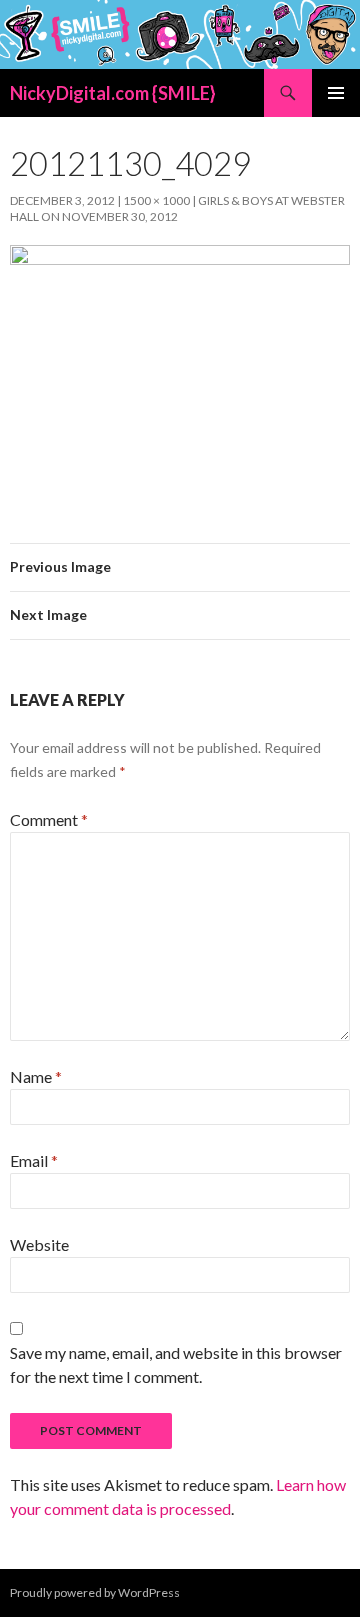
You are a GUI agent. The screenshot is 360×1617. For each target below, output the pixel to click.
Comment (49, 819)
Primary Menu (336, 93)
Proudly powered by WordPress (95, 1592)
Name (36, 1076)
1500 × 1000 (156, 200)
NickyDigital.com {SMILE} (113, 93)
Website (39, 1244)
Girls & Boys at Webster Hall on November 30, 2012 (177, 208)
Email (34, 1160)
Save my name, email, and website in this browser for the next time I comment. (176, 1364)
